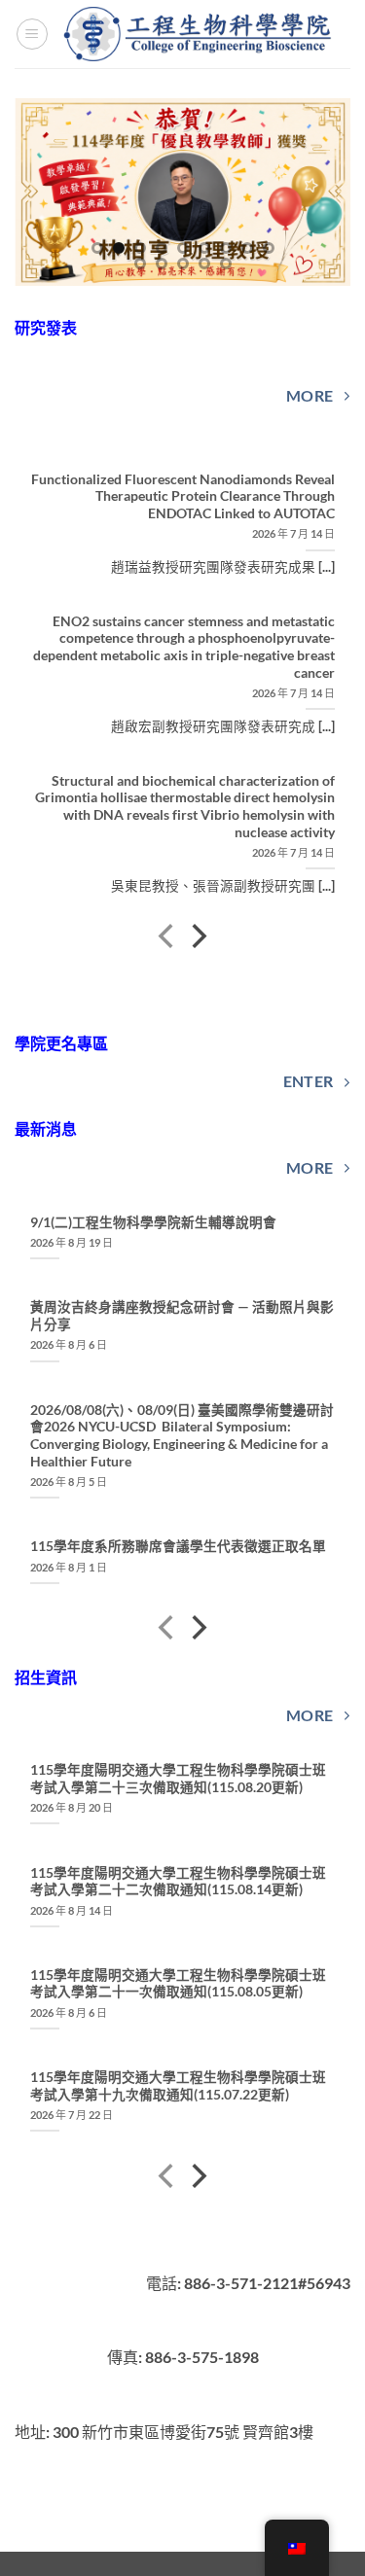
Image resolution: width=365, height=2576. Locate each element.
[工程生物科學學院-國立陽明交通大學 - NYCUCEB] (200, 34)
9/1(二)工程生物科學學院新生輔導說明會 (153, 1222)
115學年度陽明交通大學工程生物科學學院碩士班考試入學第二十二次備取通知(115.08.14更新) (178, 1882)
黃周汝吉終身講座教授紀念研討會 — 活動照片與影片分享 (182, 1316)
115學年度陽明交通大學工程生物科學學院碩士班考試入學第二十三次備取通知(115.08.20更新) (178, 1779)
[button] (32, 34)
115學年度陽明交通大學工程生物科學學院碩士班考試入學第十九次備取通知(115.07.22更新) (178, 2086)
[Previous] (168, 939)
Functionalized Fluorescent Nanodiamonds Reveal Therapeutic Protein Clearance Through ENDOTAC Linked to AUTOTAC (182, 496)
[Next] (197, 939)
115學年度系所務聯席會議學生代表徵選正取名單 (178, 1546)
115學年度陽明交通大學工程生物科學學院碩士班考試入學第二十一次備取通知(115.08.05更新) (178, 1984)
